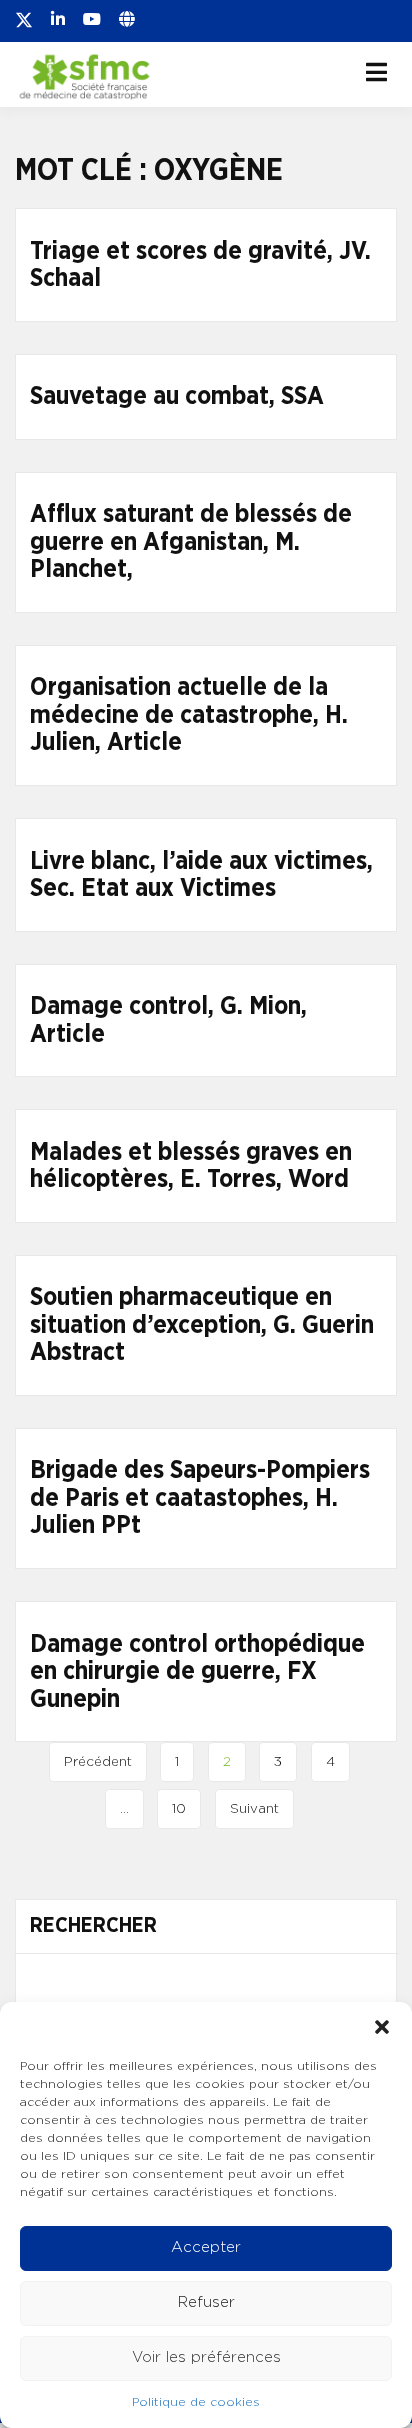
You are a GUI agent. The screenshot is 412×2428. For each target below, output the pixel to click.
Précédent (98, 1762)
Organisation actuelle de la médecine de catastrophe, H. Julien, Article (189, 715)
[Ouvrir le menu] (376, 72)
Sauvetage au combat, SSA (177, 396)
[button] (382, 2027)
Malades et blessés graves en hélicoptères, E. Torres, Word (191, 1166)
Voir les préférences (206, 2357)
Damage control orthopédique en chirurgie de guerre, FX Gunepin (197, 1672)
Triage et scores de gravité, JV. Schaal (200, 265)
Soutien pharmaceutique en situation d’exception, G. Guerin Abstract (202, 1325)
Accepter (206, 2247)
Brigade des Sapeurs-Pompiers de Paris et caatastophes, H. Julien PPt (200, 1498)
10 (179, 1809)
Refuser (206, 2302)
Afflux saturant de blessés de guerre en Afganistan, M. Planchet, (191, 542)
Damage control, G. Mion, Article (168, 1020)
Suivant (254, 1809)
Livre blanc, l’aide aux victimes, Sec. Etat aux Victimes (201, 875)
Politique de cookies (196, 2402)
